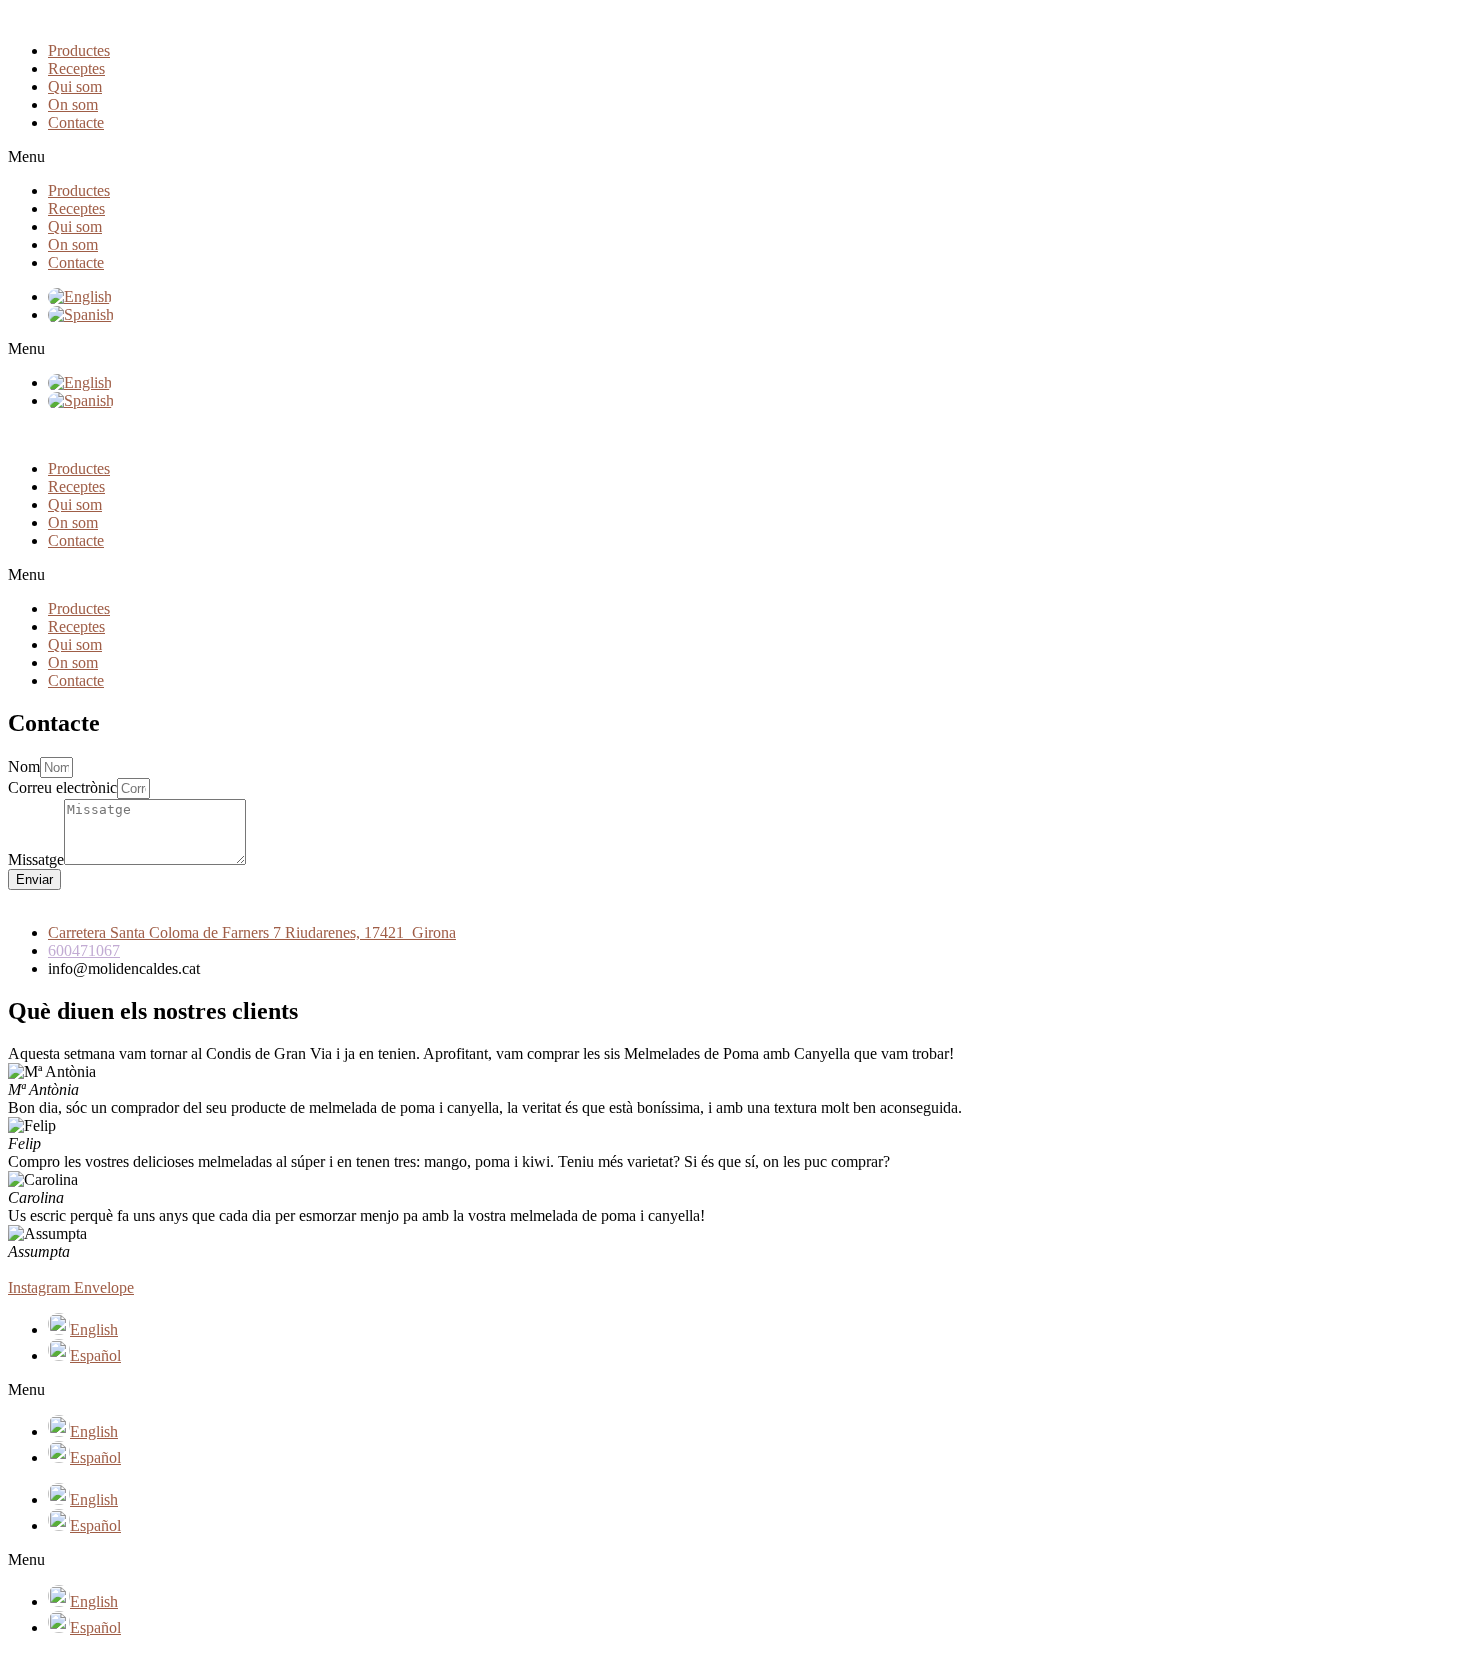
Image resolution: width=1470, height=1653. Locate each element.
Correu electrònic (62, 787)
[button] (735, 157)
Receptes (76, 68)
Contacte (76, 122)
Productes (79, 50)
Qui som (75, 86)
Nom (24, 766)
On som (73, 104)
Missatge (36, 859)
